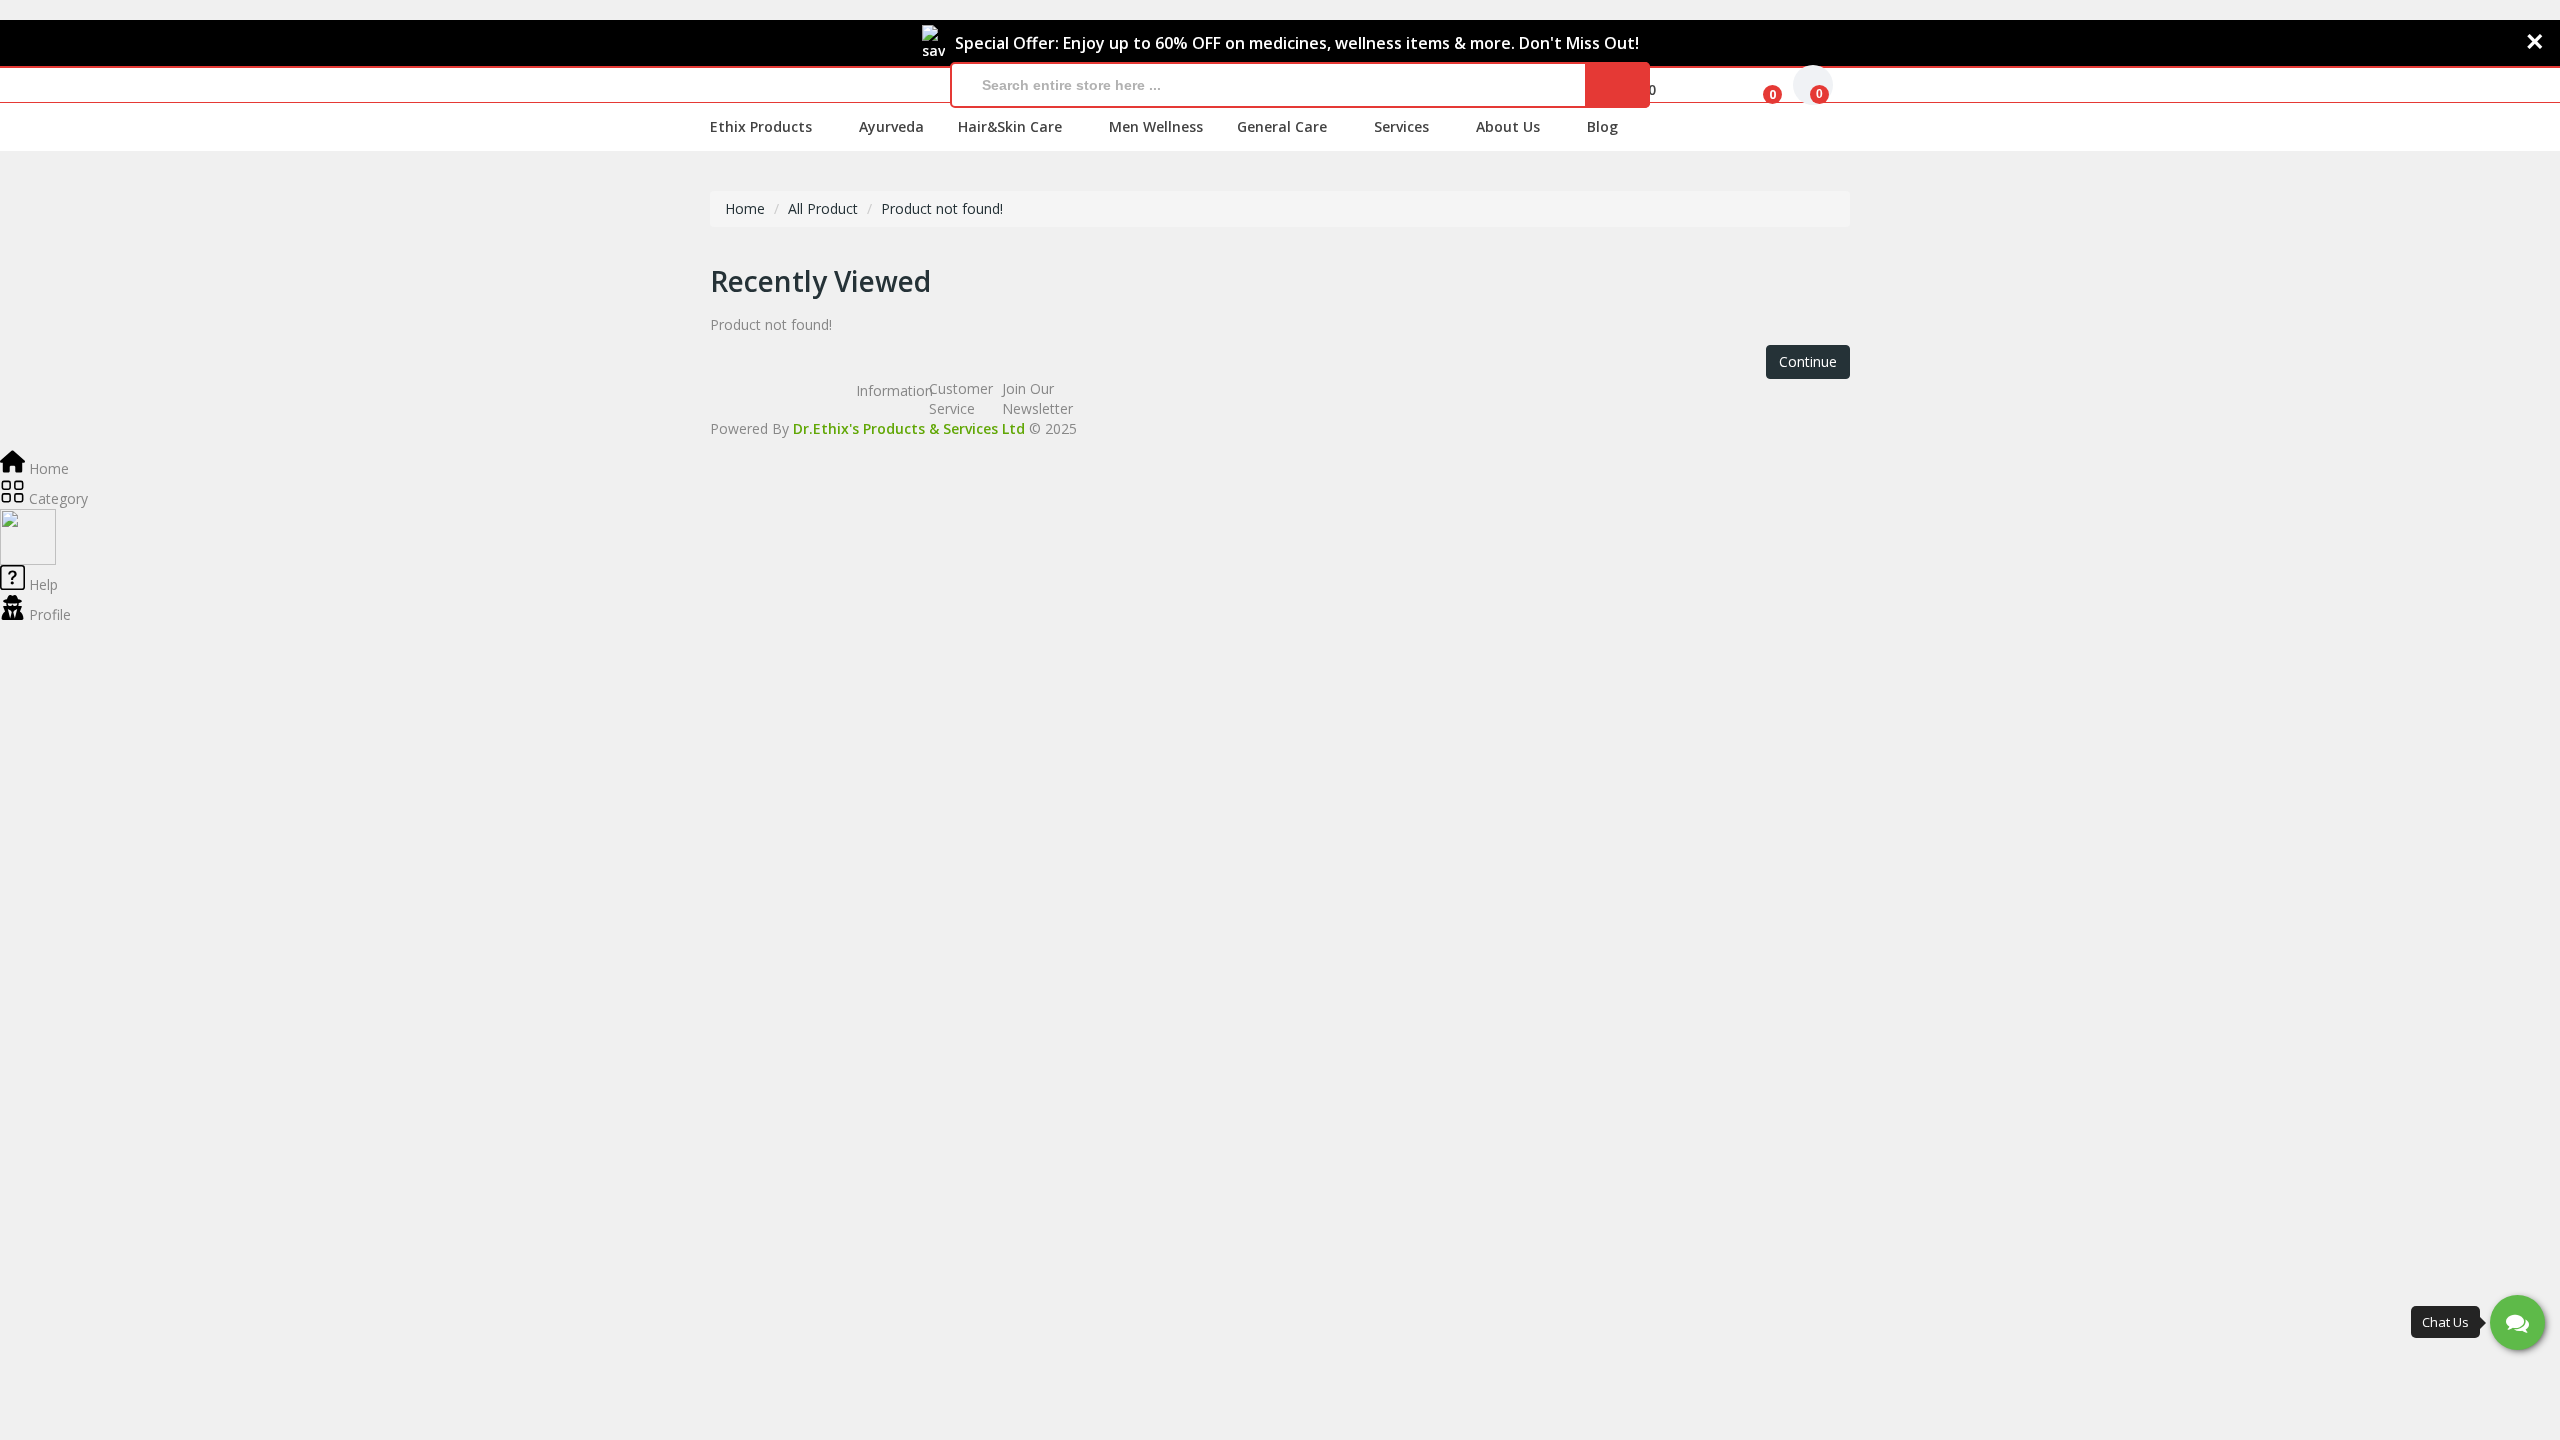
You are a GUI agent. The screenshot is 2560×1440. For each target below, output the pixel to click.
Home (745, 208)
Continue (1808, 361)
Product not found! (942, 208)
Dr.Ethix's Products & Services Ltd (909, 428)
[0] (1757, 85)
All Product (823, 208)
